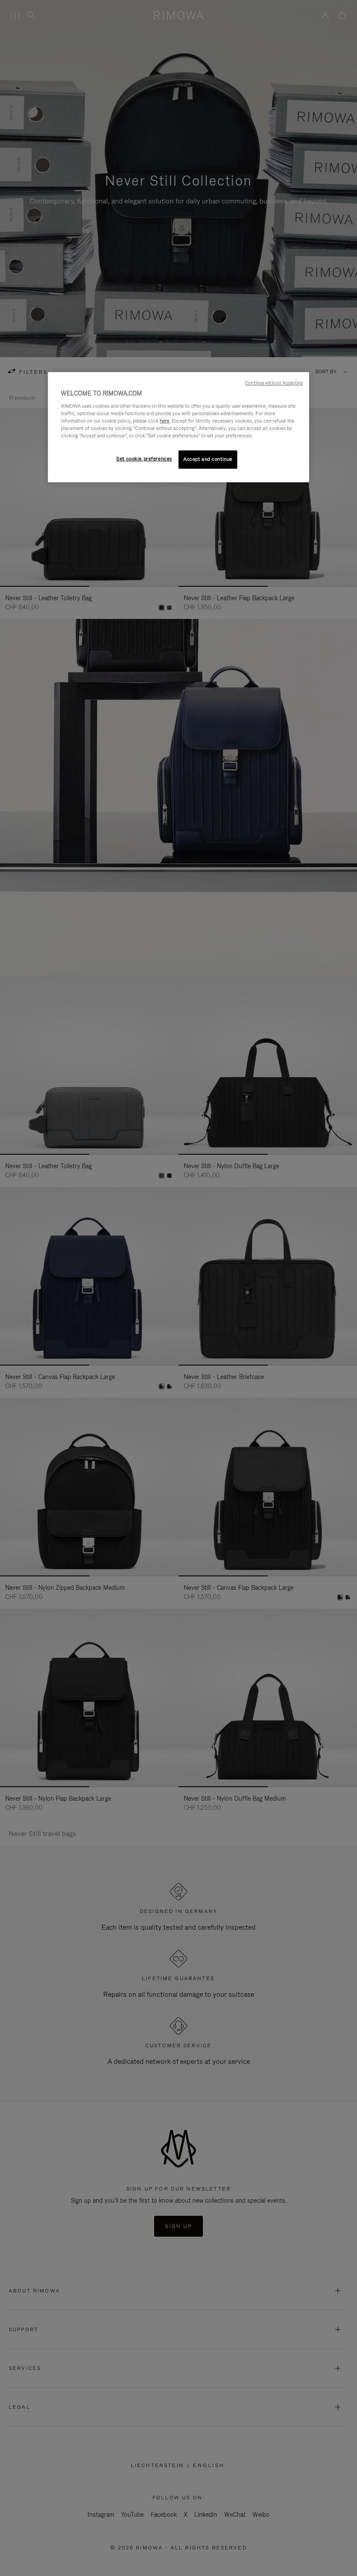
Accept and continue (208, 459)
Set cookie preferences (144, 459)
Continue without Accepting (274, 383)
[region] (178, 427)
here (165, 421)
